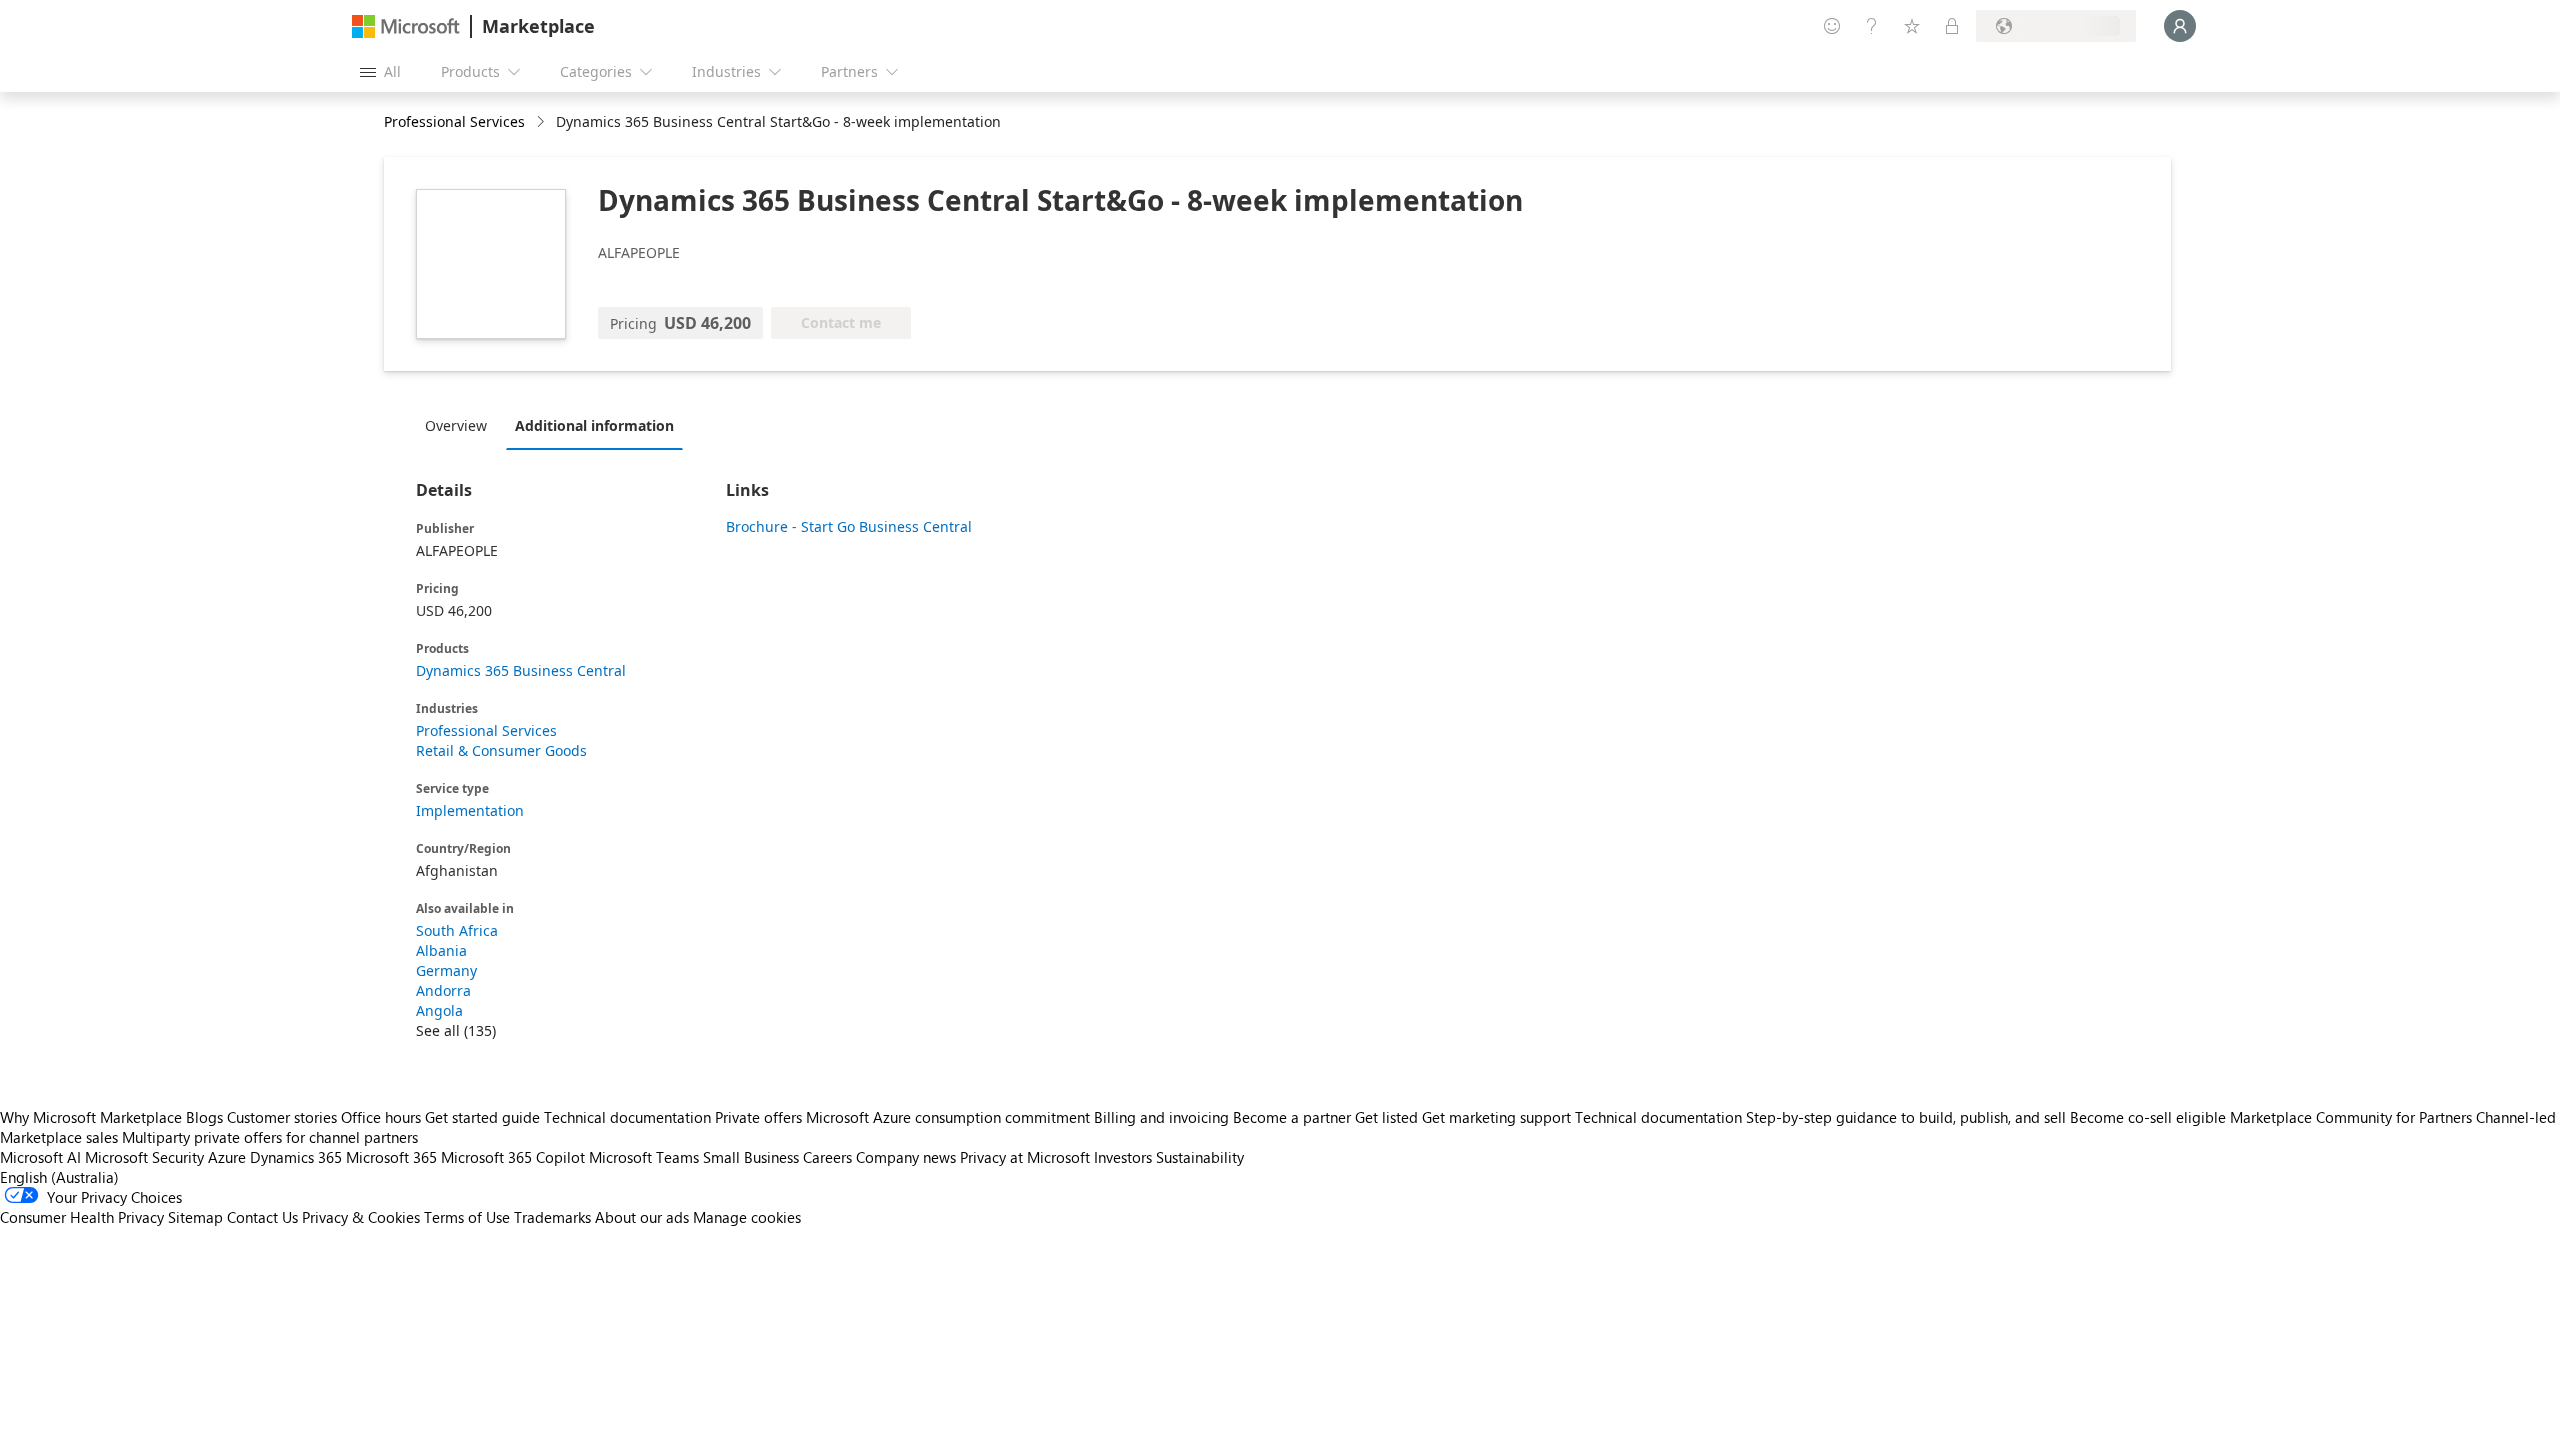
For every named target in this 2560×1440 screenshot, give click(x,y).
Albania (441, 950)
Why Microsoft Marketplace (91, 1117)
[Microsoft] (406, 26)
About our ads (642, 1217)
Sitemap (195, 1217)
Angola (439, 1010)
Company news (906, 1157)
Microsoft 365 (391, 1157)
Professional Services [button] (454, 121)
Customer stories (282, 1117)
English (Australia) (59, 1177)
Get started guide (482, 1117)
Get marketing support (1496, 1117)
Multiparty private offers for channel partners (270, 1137)
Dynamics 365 (296, 1157)
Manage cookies (747, 1217)
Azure (227, 1157)
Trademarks (552, 1217)
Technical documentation (627, 1117)
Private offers (758, 1117)
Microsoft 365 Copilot (513, 1157)
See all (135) (456, 1030)
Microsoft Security (144, 1157)
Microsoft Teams (644, 1157)
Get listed (1386, 1117)
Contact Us (262, 1217)
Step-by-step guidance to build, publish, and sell (1906, 1117)
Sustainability (1200, 1157)
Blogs (204, 1117)
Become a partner (1292, 1117)
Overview (456, 425)
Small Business (751, 1157)
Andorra (443, 990)
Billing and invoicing (1161, 1117)
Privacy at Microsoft (1025, 1157)
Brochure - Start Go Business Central (849, 526)
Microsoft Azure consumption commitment (950, 1117)
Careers (827, 1157)
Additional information (594, 425)
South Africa (457, 930)
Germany (446, 970)
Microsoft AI (40, 1157)
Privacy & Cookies (361, 1217)
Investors (1123, 1157)
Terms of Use (467, 1217)
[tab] (461, 425)
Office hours (381, 1117)
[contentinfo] (542, 122)
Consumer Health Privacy (82, 1217)
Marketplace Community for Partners (2351, 1117)
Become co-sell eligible (2148, 1117)
